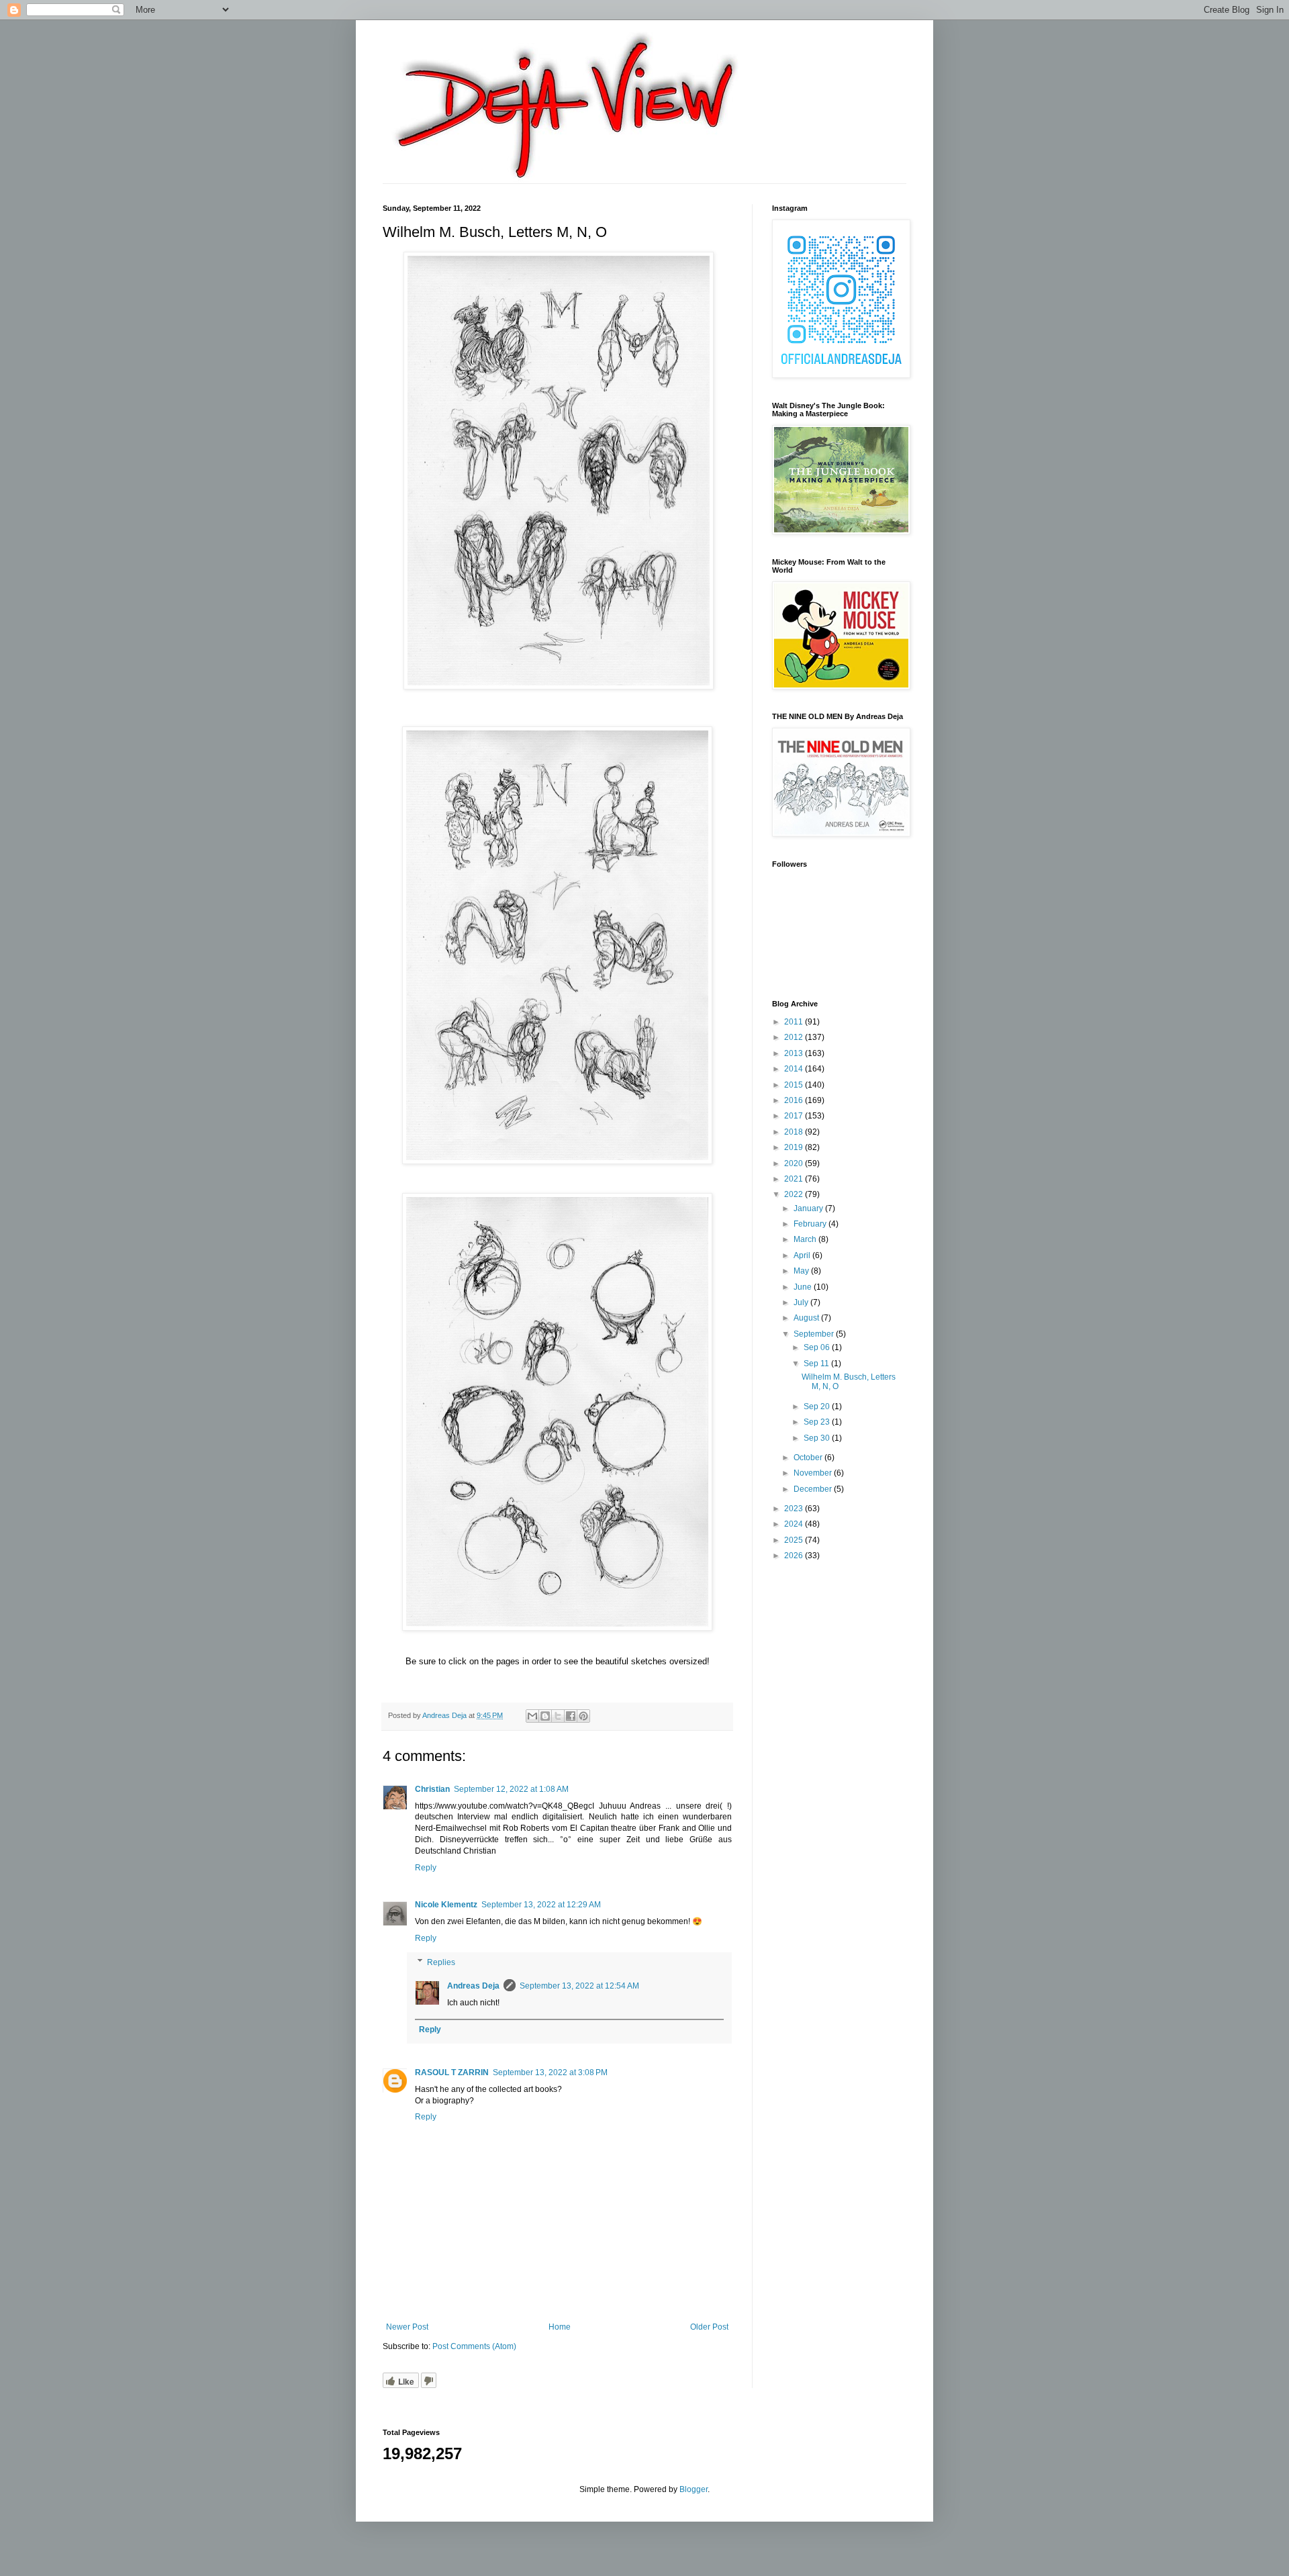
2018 (795, 1132)
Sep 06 (818, 1347)
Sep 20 (818, 1406)
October (809, 1458)
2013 (795, 1053)
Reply (426, 1868)
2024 (795, 1524)
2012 (795, 1037)
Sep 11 (817, 1364)
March (806, 1239)
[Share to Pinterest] (583, 1716)
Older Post (709, 2327)
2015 (795, 1085)
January (809, 1208)
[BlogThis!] (545, 1716)
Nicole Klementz (446, 1905)
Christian (432, 1789)
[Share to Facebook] (571, 1716)
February (811, 1224)
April (803, 1255)
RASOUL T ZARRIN (452, 2072)
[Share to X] (558, 1716)
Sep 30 (818, 1438)
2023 (795, 1509)
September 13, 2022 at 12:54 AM (579, 1986)
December (814, 1489)
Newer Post (407, 2327)
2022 (795, 1194)
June (804, 1287)
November (814, 1473)
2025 (795, 1540)
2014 (795, 1069)
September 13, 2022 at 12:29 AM (541, 1905)
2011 (795, 1022)
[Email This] (532, 1716)
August (807, 1318)
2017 (795, 1116)
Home (560, 2327)
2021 (795, 1179)
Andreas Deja (473, 1986)
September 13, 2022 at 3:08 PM (550, 2072)
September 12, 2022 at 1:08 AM (511, 1789)
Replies (441, 1962)
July (802, 1302)
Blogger (694, 2489)
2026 (795, 1556)
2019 (795, 1147)
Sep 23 (818, 1422)
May (802, 1271)
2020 (795, 1163)
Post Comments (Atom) (474, 2346)
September (815, 1334)
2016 (795, 1100)
